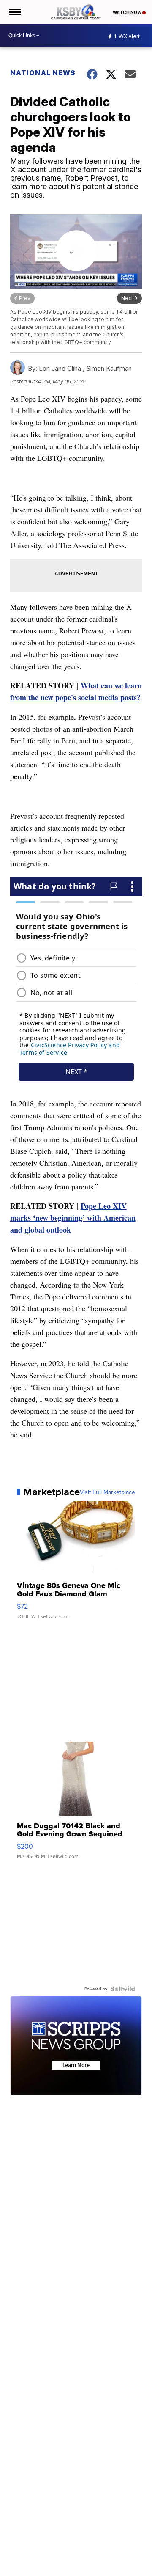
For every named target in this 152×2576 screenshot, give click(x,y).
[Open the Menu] (14, 12)
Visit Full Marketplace (107, 1492)
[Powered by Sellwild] (123, 1989)
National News (43, 73)
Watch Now (128, 12)
